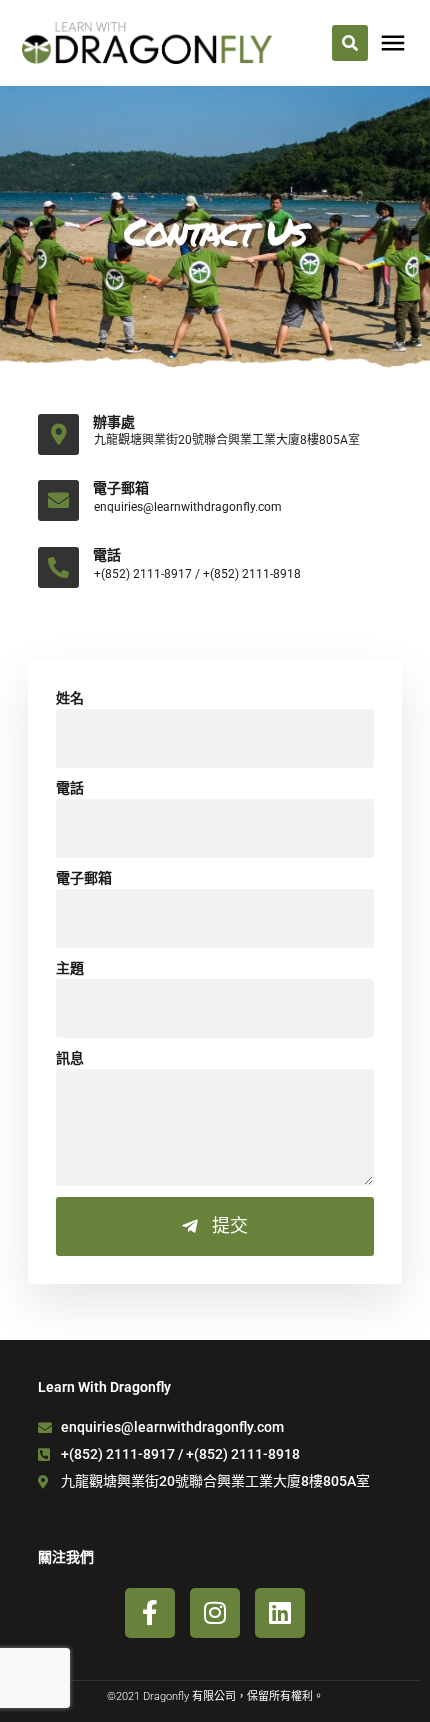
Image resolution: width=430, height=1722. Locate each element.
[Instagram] (215, 1613)
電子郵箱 (84, 878)
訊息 (70, 1058)
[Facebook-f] (150, 1613)
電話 (70, 788)
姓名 (70, 698)
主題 (70, 968)
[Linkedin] (280, 1613)
